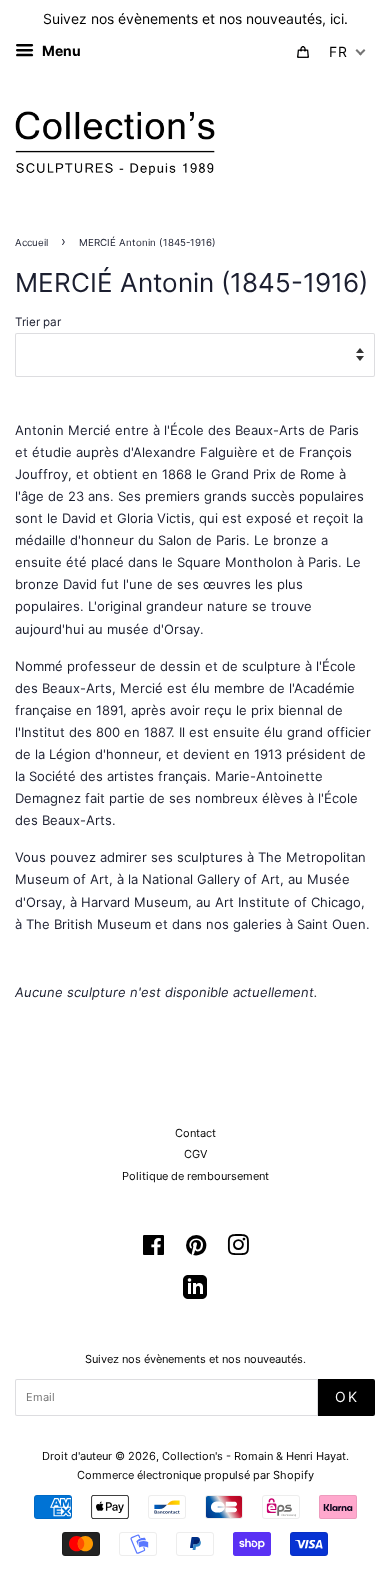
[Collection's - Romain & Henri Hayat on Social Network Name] (195, 1294)
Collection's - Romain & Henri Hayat (254, 1456)
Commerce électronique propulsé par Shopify (195, 1475)
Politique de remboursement (195, 1176)
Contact (195, 1133)
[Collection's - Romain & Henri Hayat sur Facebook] (153, 1250)
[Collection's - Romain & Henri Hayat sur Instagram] (238, 1250)
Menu (60, 50)
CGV (195, 1154)
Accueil (31, 242)
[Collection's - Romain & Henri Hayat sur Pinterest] (196, 1250)
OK (346, 1396)
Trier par (38, 322)
